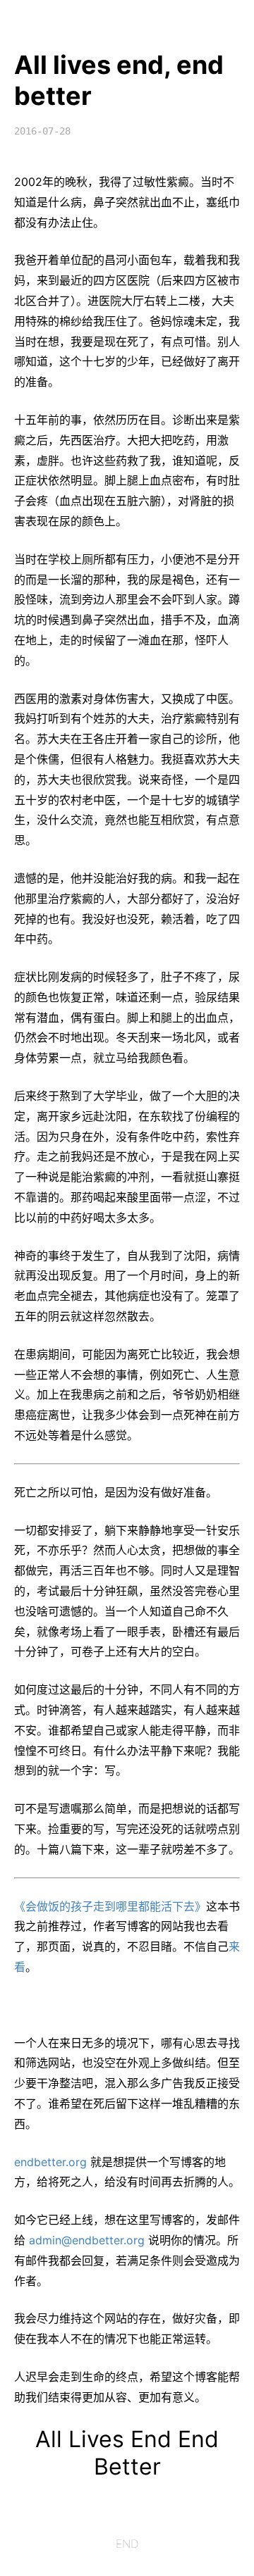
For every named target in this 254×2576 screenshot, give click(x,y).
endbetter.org (50, 2162)
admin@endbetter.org (87, 2240)
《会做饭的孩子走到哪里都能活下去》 (110, 1906)
